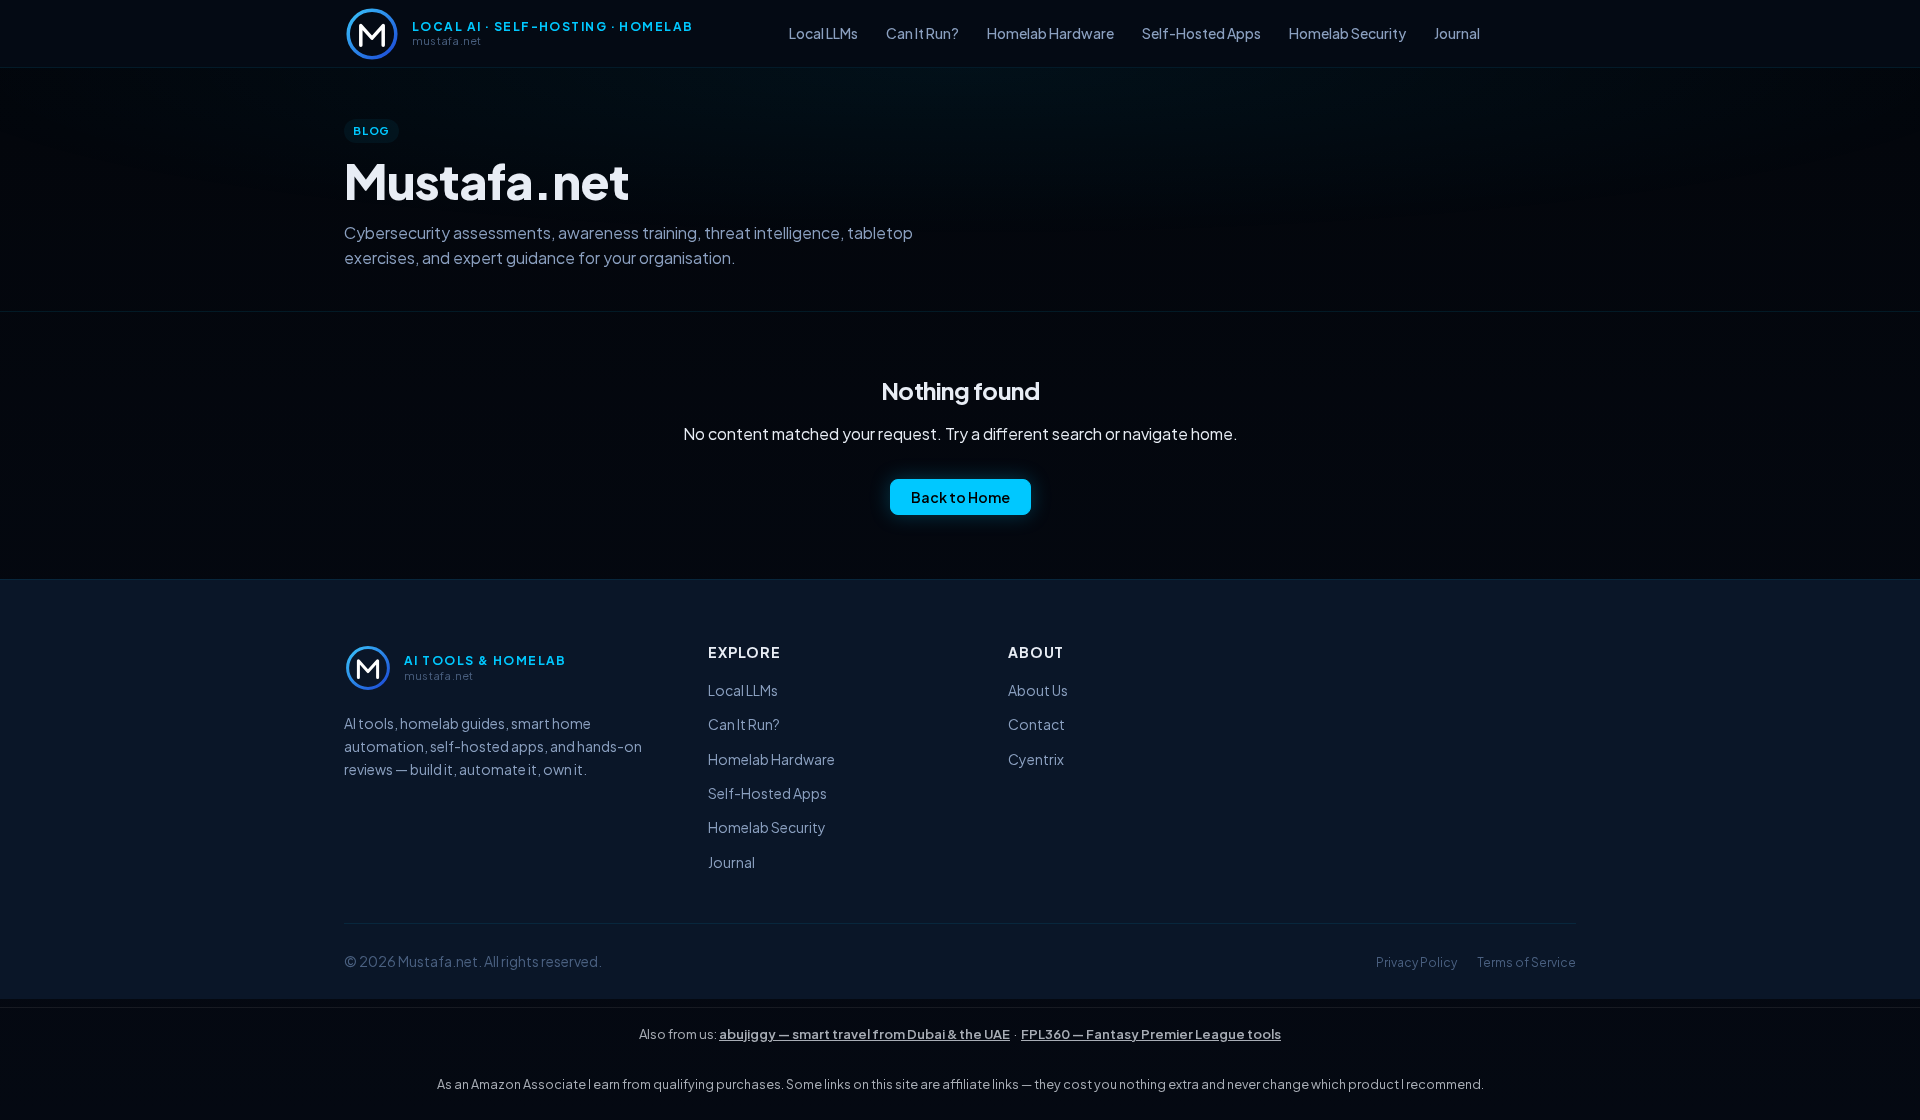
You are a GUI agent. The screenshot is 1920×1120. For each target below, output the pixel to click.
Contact (1036, 724)
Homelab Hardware (1050, 33)
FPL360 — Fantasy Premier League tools (1151, 1034)
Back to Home (960, 497)
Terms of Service (1526, 962)
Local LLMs (823, 33)
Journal (1457, 33)
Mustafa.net (438, 961)
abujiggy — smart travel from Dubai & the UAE (864, 1034)
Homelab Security (1347, 33)
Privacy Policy (1416, 962)
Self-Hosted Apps (1201, 33)
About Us (1038, 690)
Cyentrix (1036, 759)
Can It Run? (922, 33)
